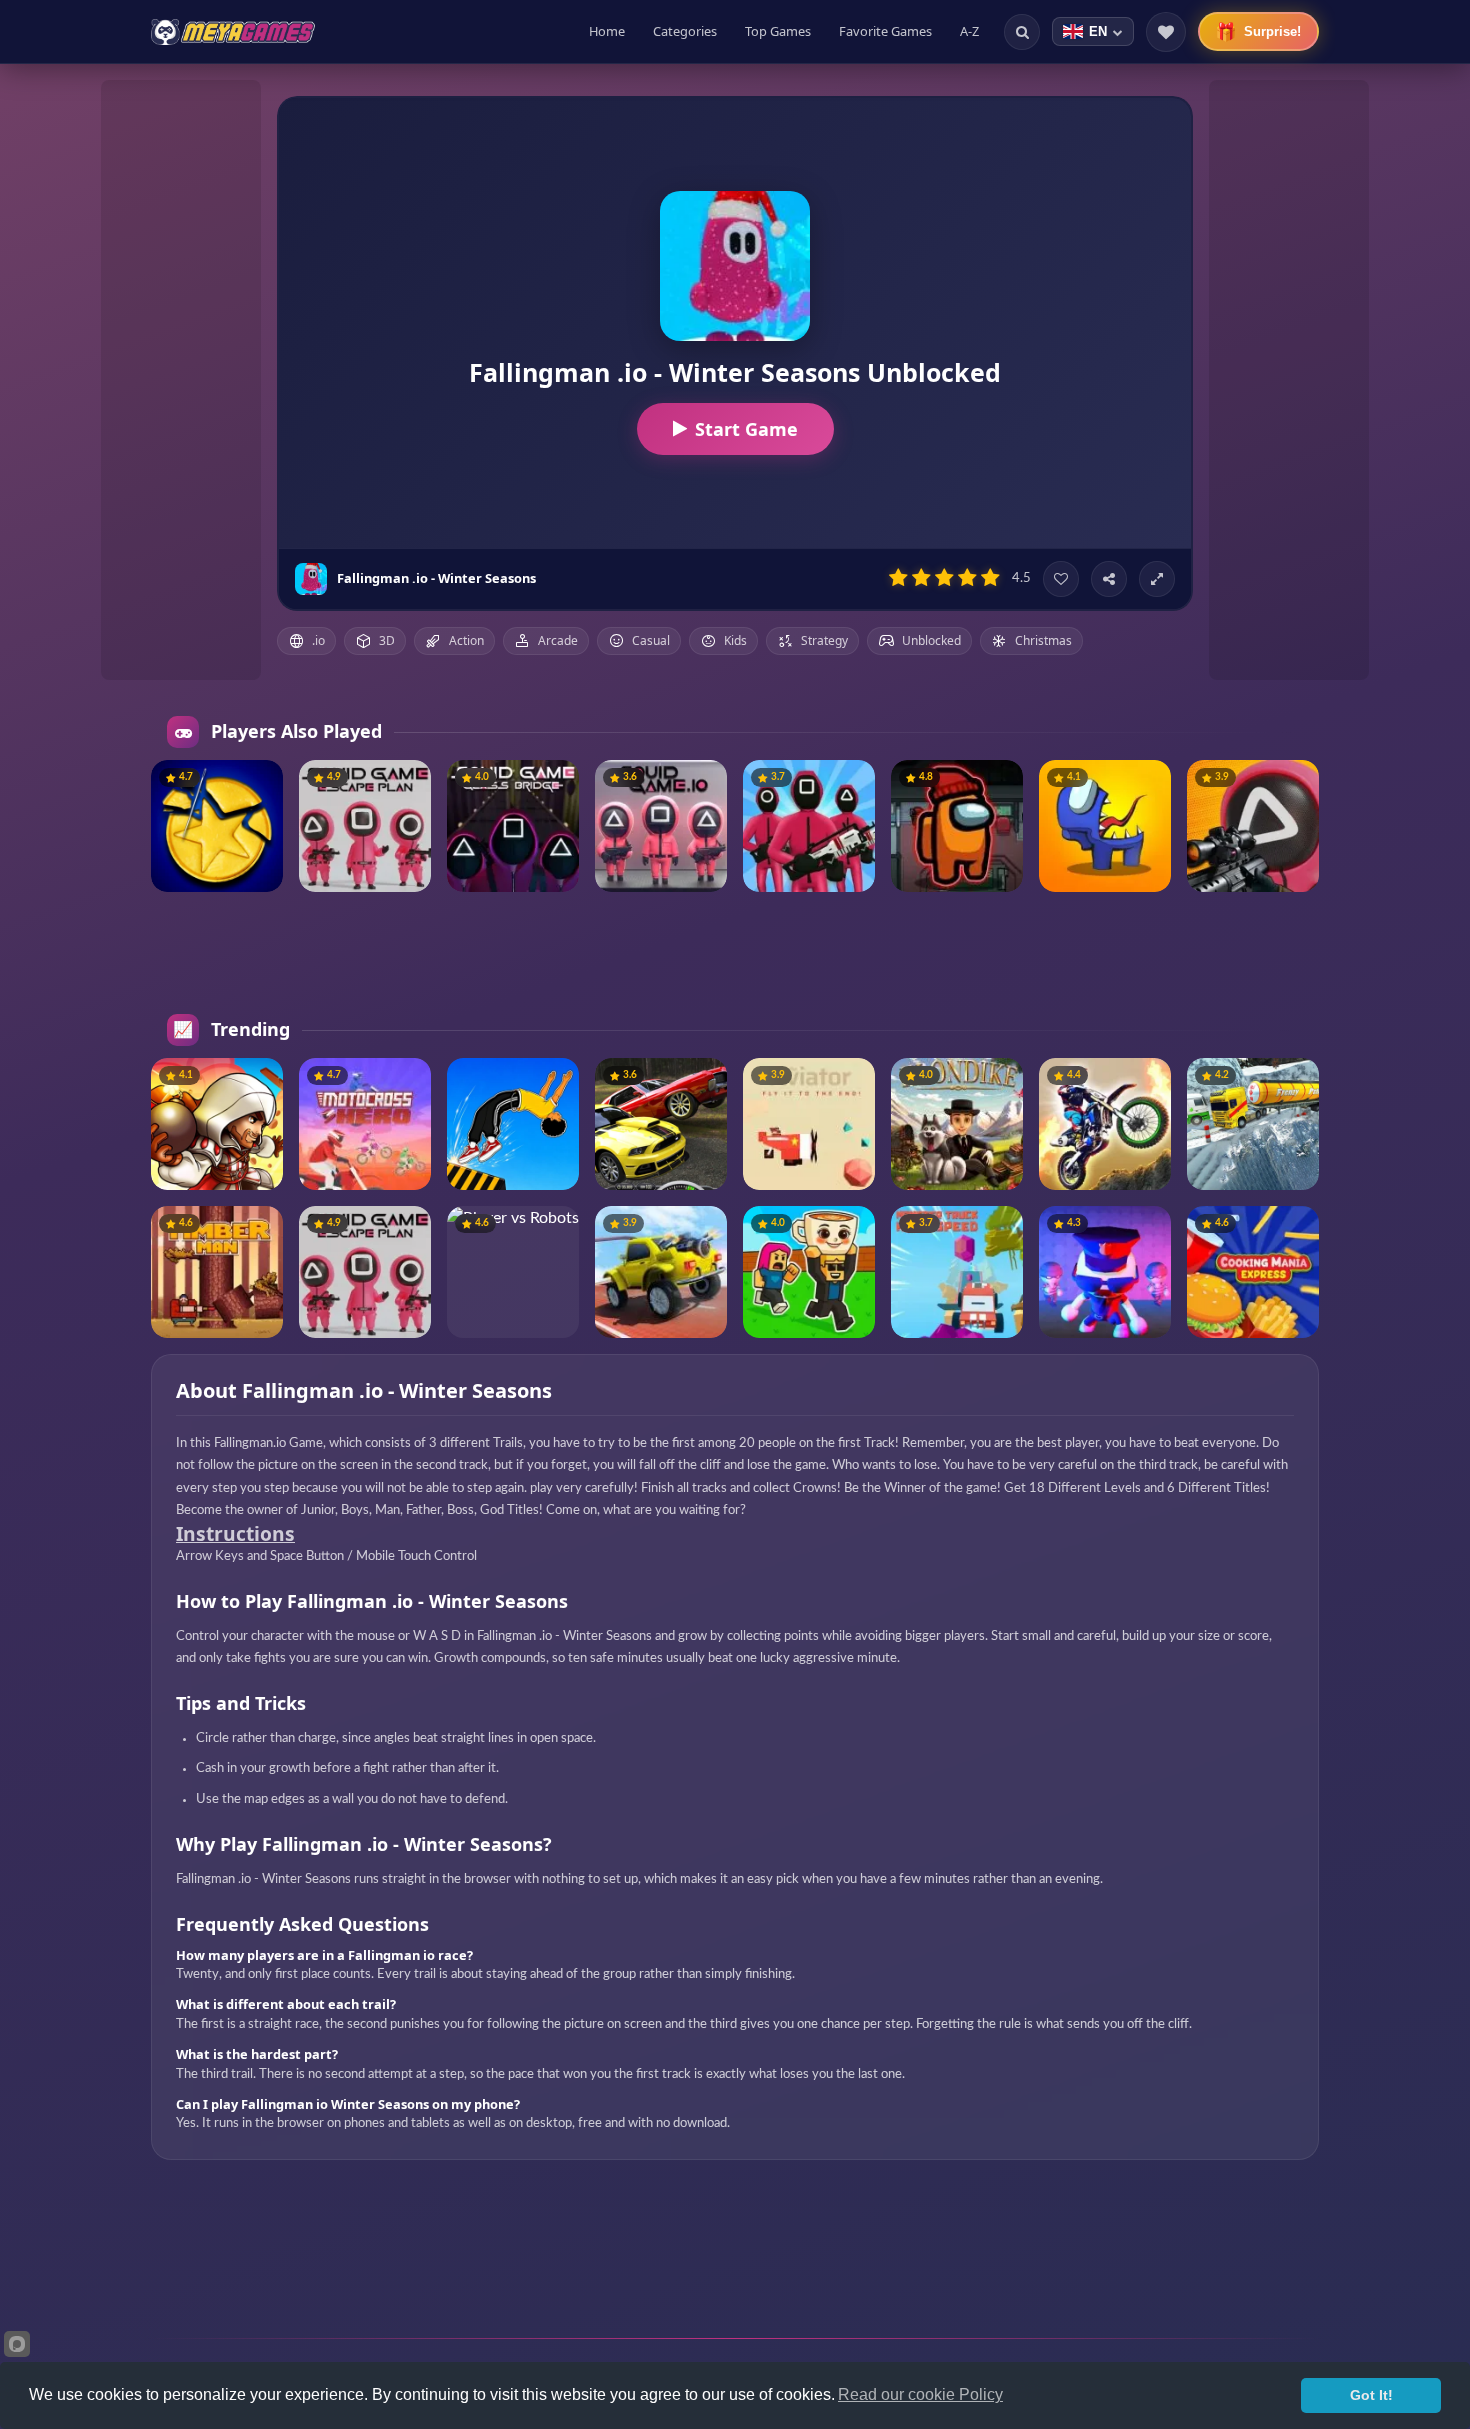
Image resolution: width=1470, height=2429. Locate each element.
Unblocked (931, 640)
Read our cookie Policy (920, 2394)
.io (318, 640)
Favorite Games (885, 31)
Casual (651, 640)
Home (607, 31)
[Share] (1109, 579)
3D (387, 640)
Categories (685, 31)
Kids (735, 640)
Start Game (746, 429)
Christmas (1043, 640)
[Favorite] (1061, 579)
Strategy (824, 640)
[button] (260, 783)
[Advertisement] (181, 380)
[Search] (1022, 32)
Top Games (778, 31)
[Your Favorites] (1166, 32)
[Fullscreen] (1157, 579)
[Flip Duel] (513, 1124)
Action (466, 640)
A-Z (969, 31)
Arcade (558, 640)
